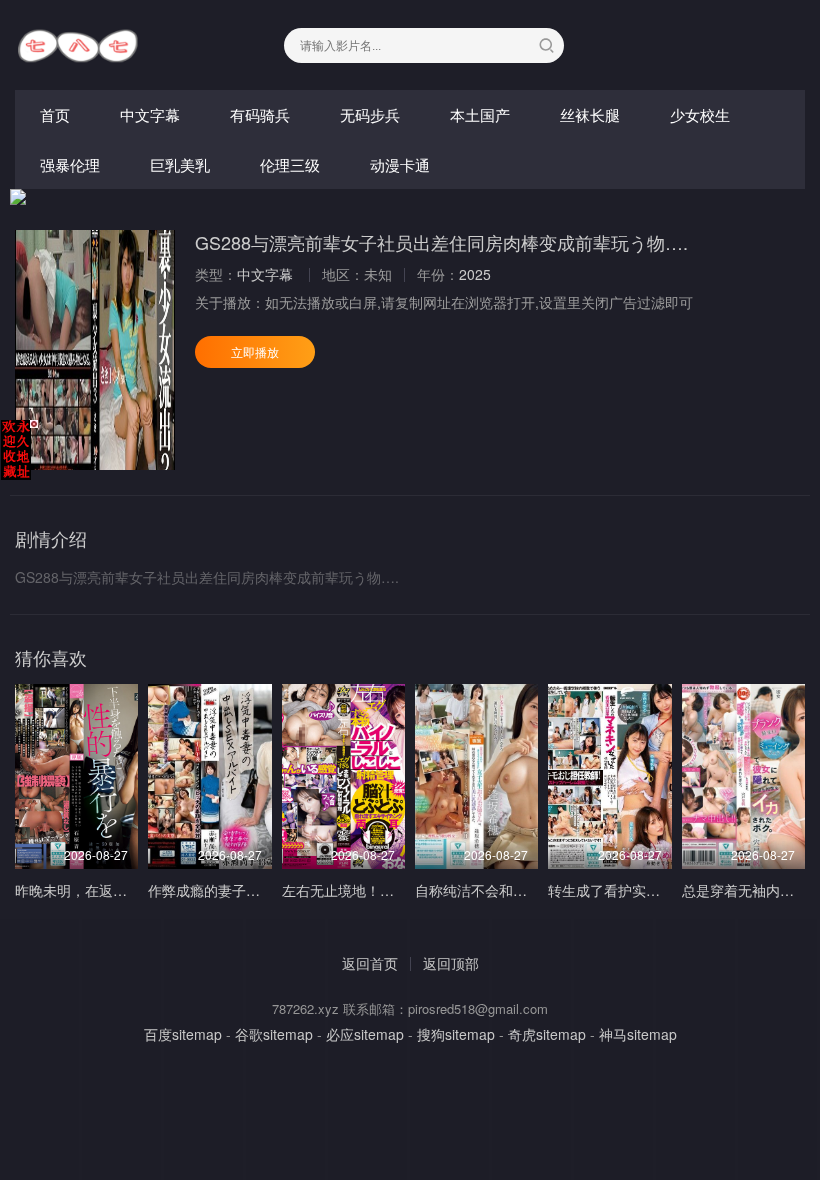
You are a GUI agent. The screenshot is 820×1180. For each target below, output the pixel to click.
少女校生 (700, 114)
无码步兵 (370, 114)
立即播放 (255, 351)
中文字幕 (150, 114)
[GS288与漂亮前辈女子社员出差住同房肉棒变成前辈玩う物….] (95, 350)
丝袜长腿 (590, 114)
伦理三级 (290, 164)
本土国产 (480, 114)
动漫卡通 (400, 164)
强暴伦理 (70, 164)
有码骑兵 (260, 114)
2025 (475, 274)
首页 (55, 114)
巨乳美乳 (180, 164)
